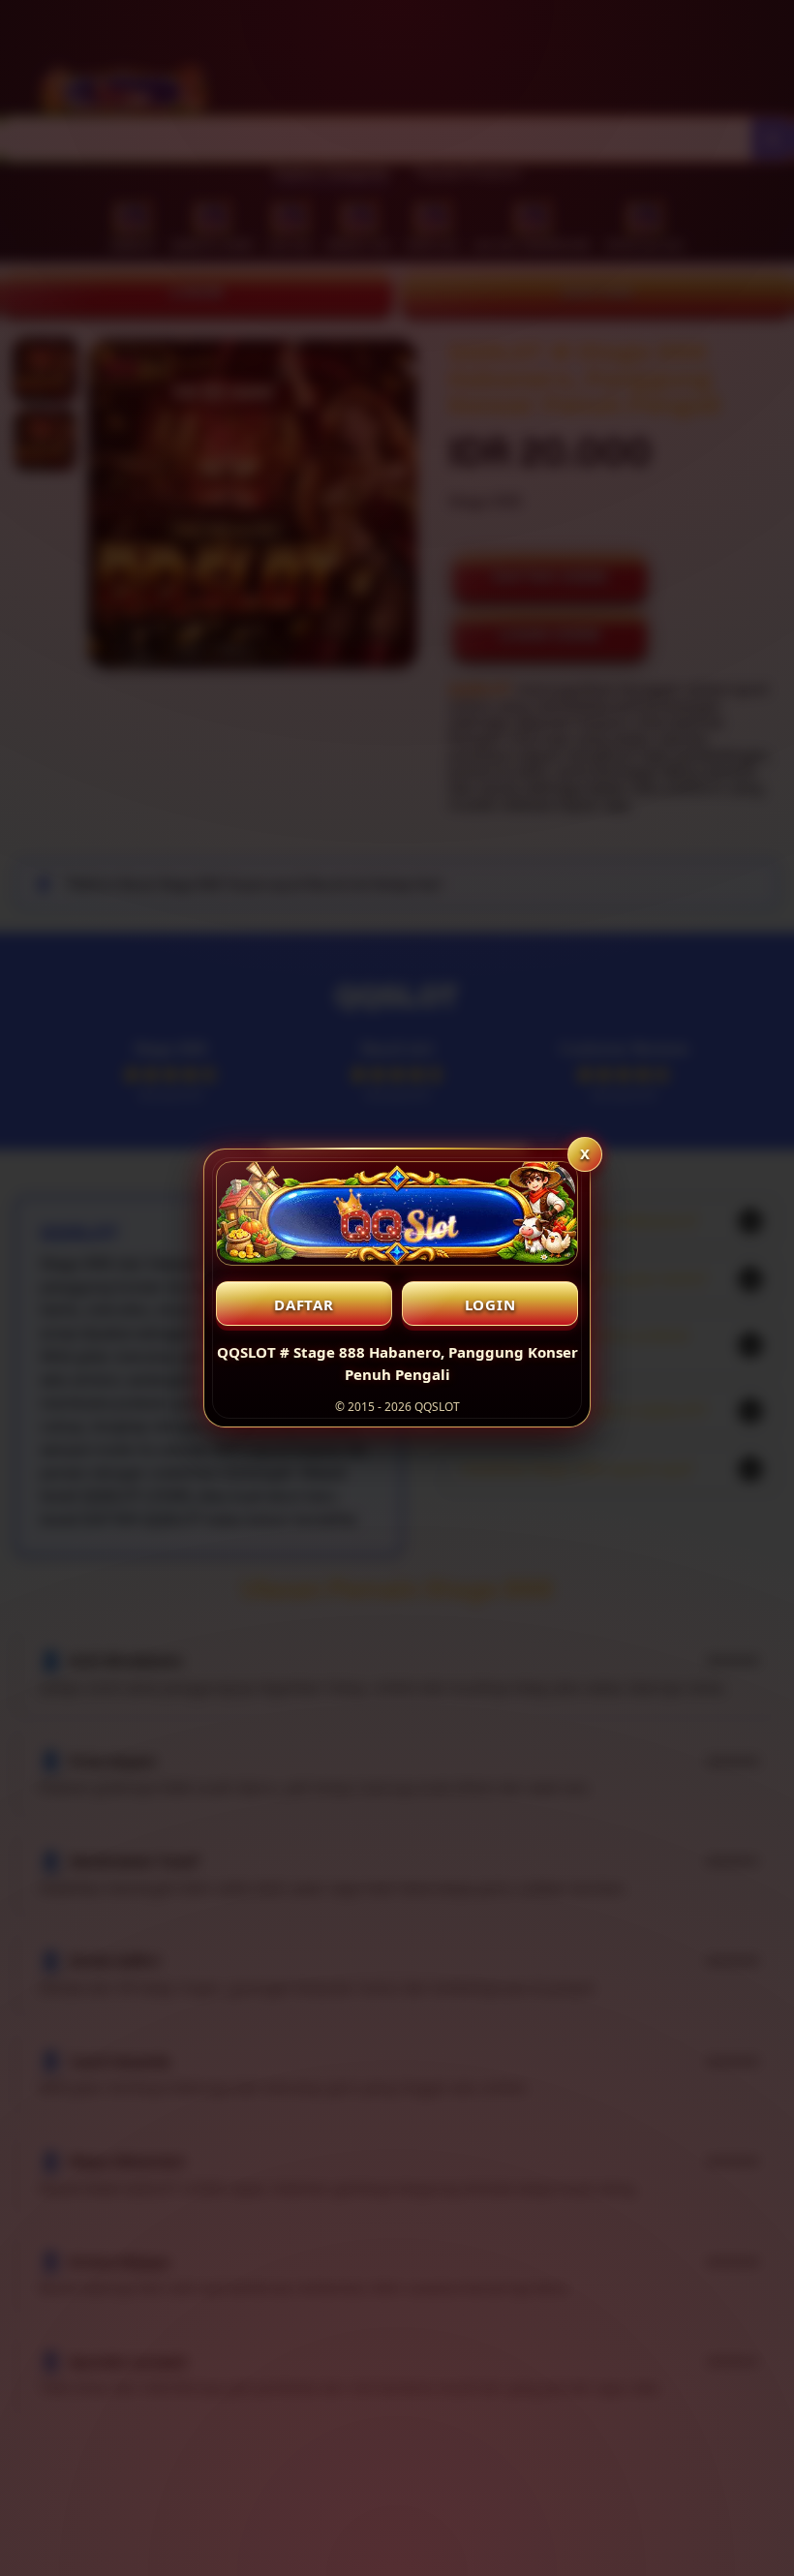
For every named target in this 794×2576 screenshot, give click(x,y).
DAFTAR (304, 1304)
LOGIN (490, 1304)
